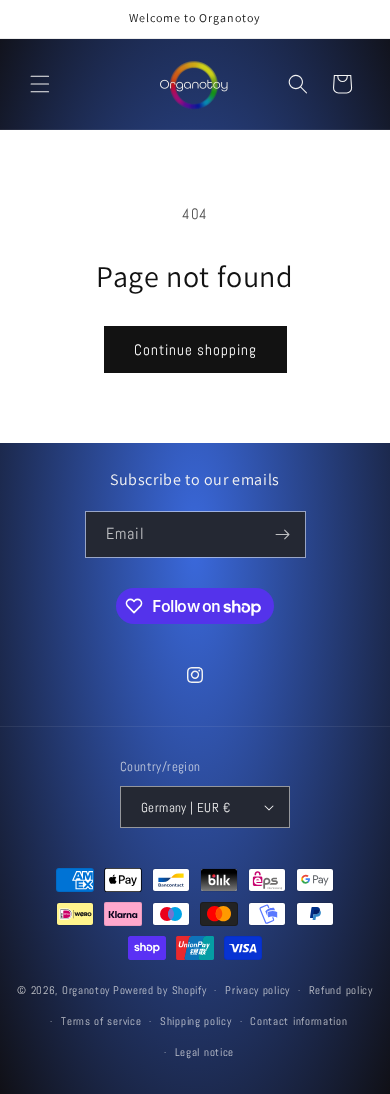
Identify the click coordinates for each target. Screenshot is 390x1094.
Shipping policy (196, 1021)
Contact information (298, 1021)
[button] (40, 84)
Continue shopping (195, 349)
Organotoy (86, 990)
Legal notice (204, 1052)
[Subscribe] (283, 534)
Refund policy (341, 990)
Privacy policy (257, 990)
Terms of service (101, 1021)
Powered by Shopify (160, 990)
